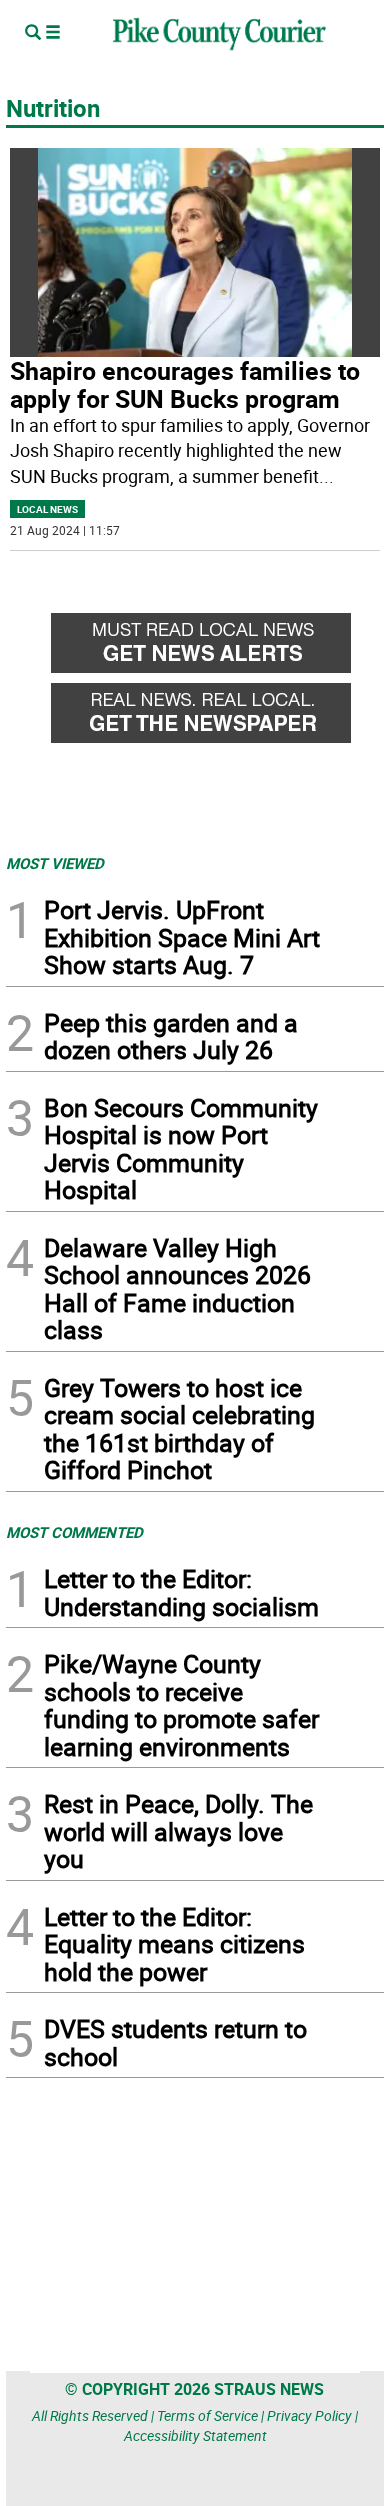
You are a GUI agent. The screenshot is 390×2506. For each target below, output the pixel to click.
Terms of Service (207, 2415)
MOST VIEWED (55, 863)
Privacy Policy (309, 2415)
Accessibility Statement (195, 2435)
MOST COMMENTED (74, 1532)
